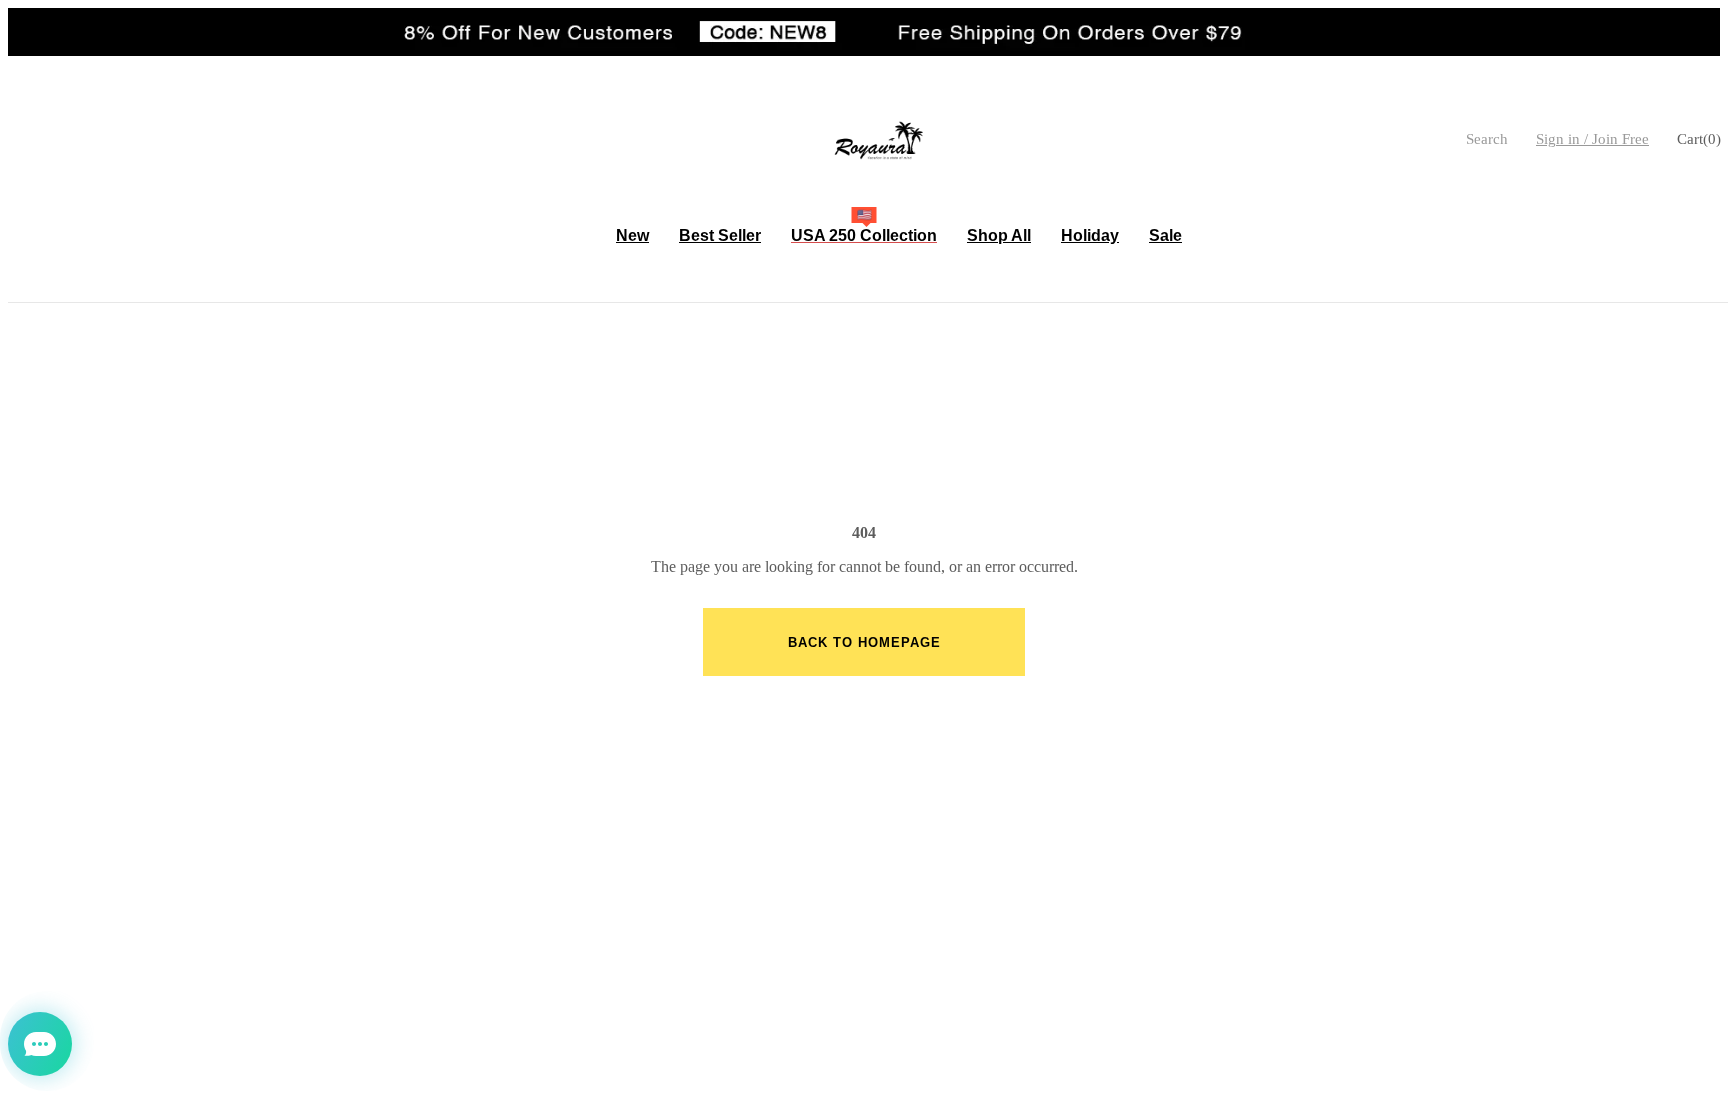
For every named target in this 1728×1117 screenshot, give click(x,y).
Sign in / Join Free (1592, 139)
